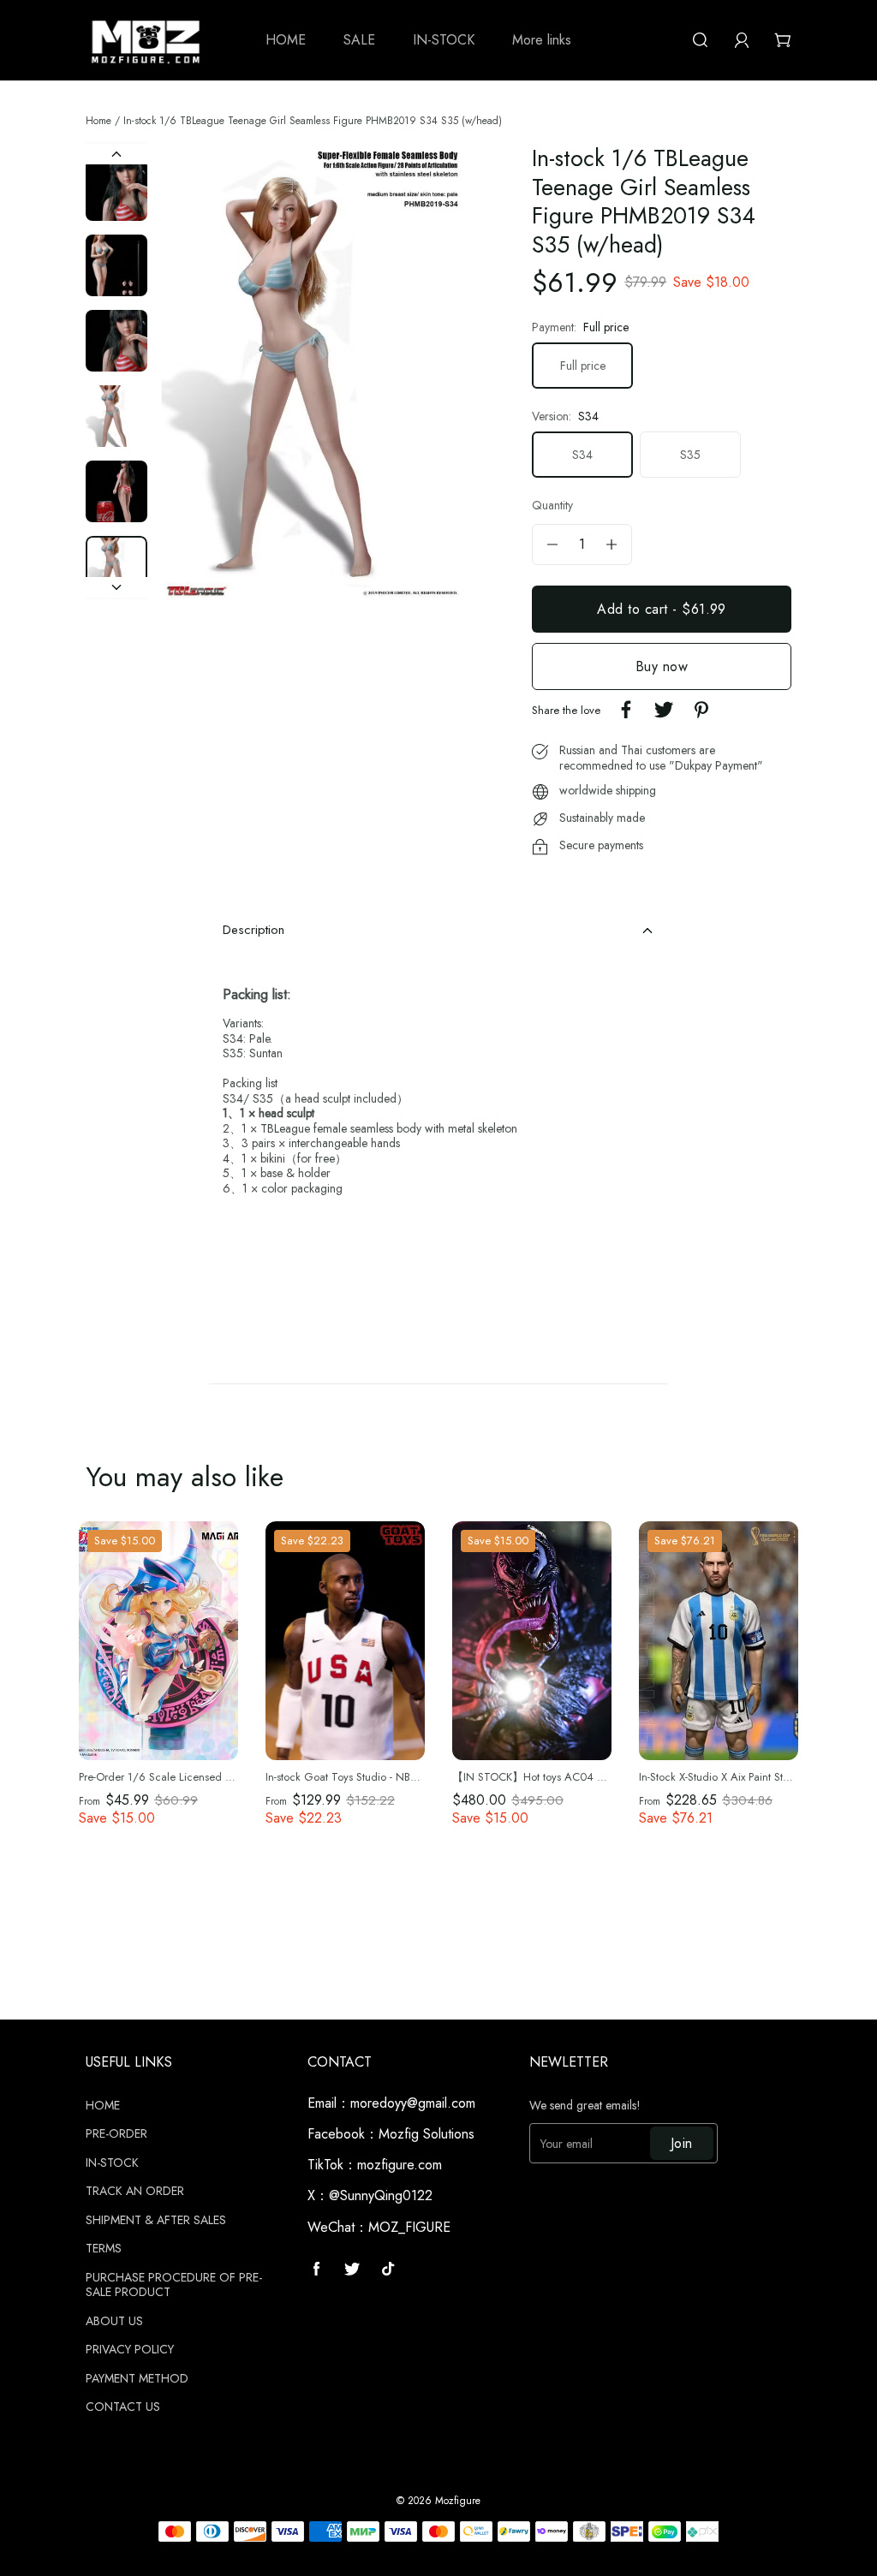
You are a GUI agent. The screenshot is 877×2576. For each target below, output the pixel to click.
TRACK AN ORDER (135, 2192)
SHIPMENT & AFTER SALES (156, 2221)
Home (98, 121)
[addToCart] (662, 609)
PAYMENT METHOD (137, 2379)
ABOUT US (114, 2322)
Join (682, 2143)
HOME (103, 2106)
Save (125, 1541)
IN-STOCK (112, 2163)
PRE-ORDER (116, 2134)
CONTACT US (123, 2407)
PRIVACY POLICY (130, 2350)
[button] (194, 371)
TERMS (104, 2249)
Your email (567, 2144)
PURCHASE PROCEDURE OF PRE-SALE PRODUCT (174, 2285)
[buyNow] (662, 666)
